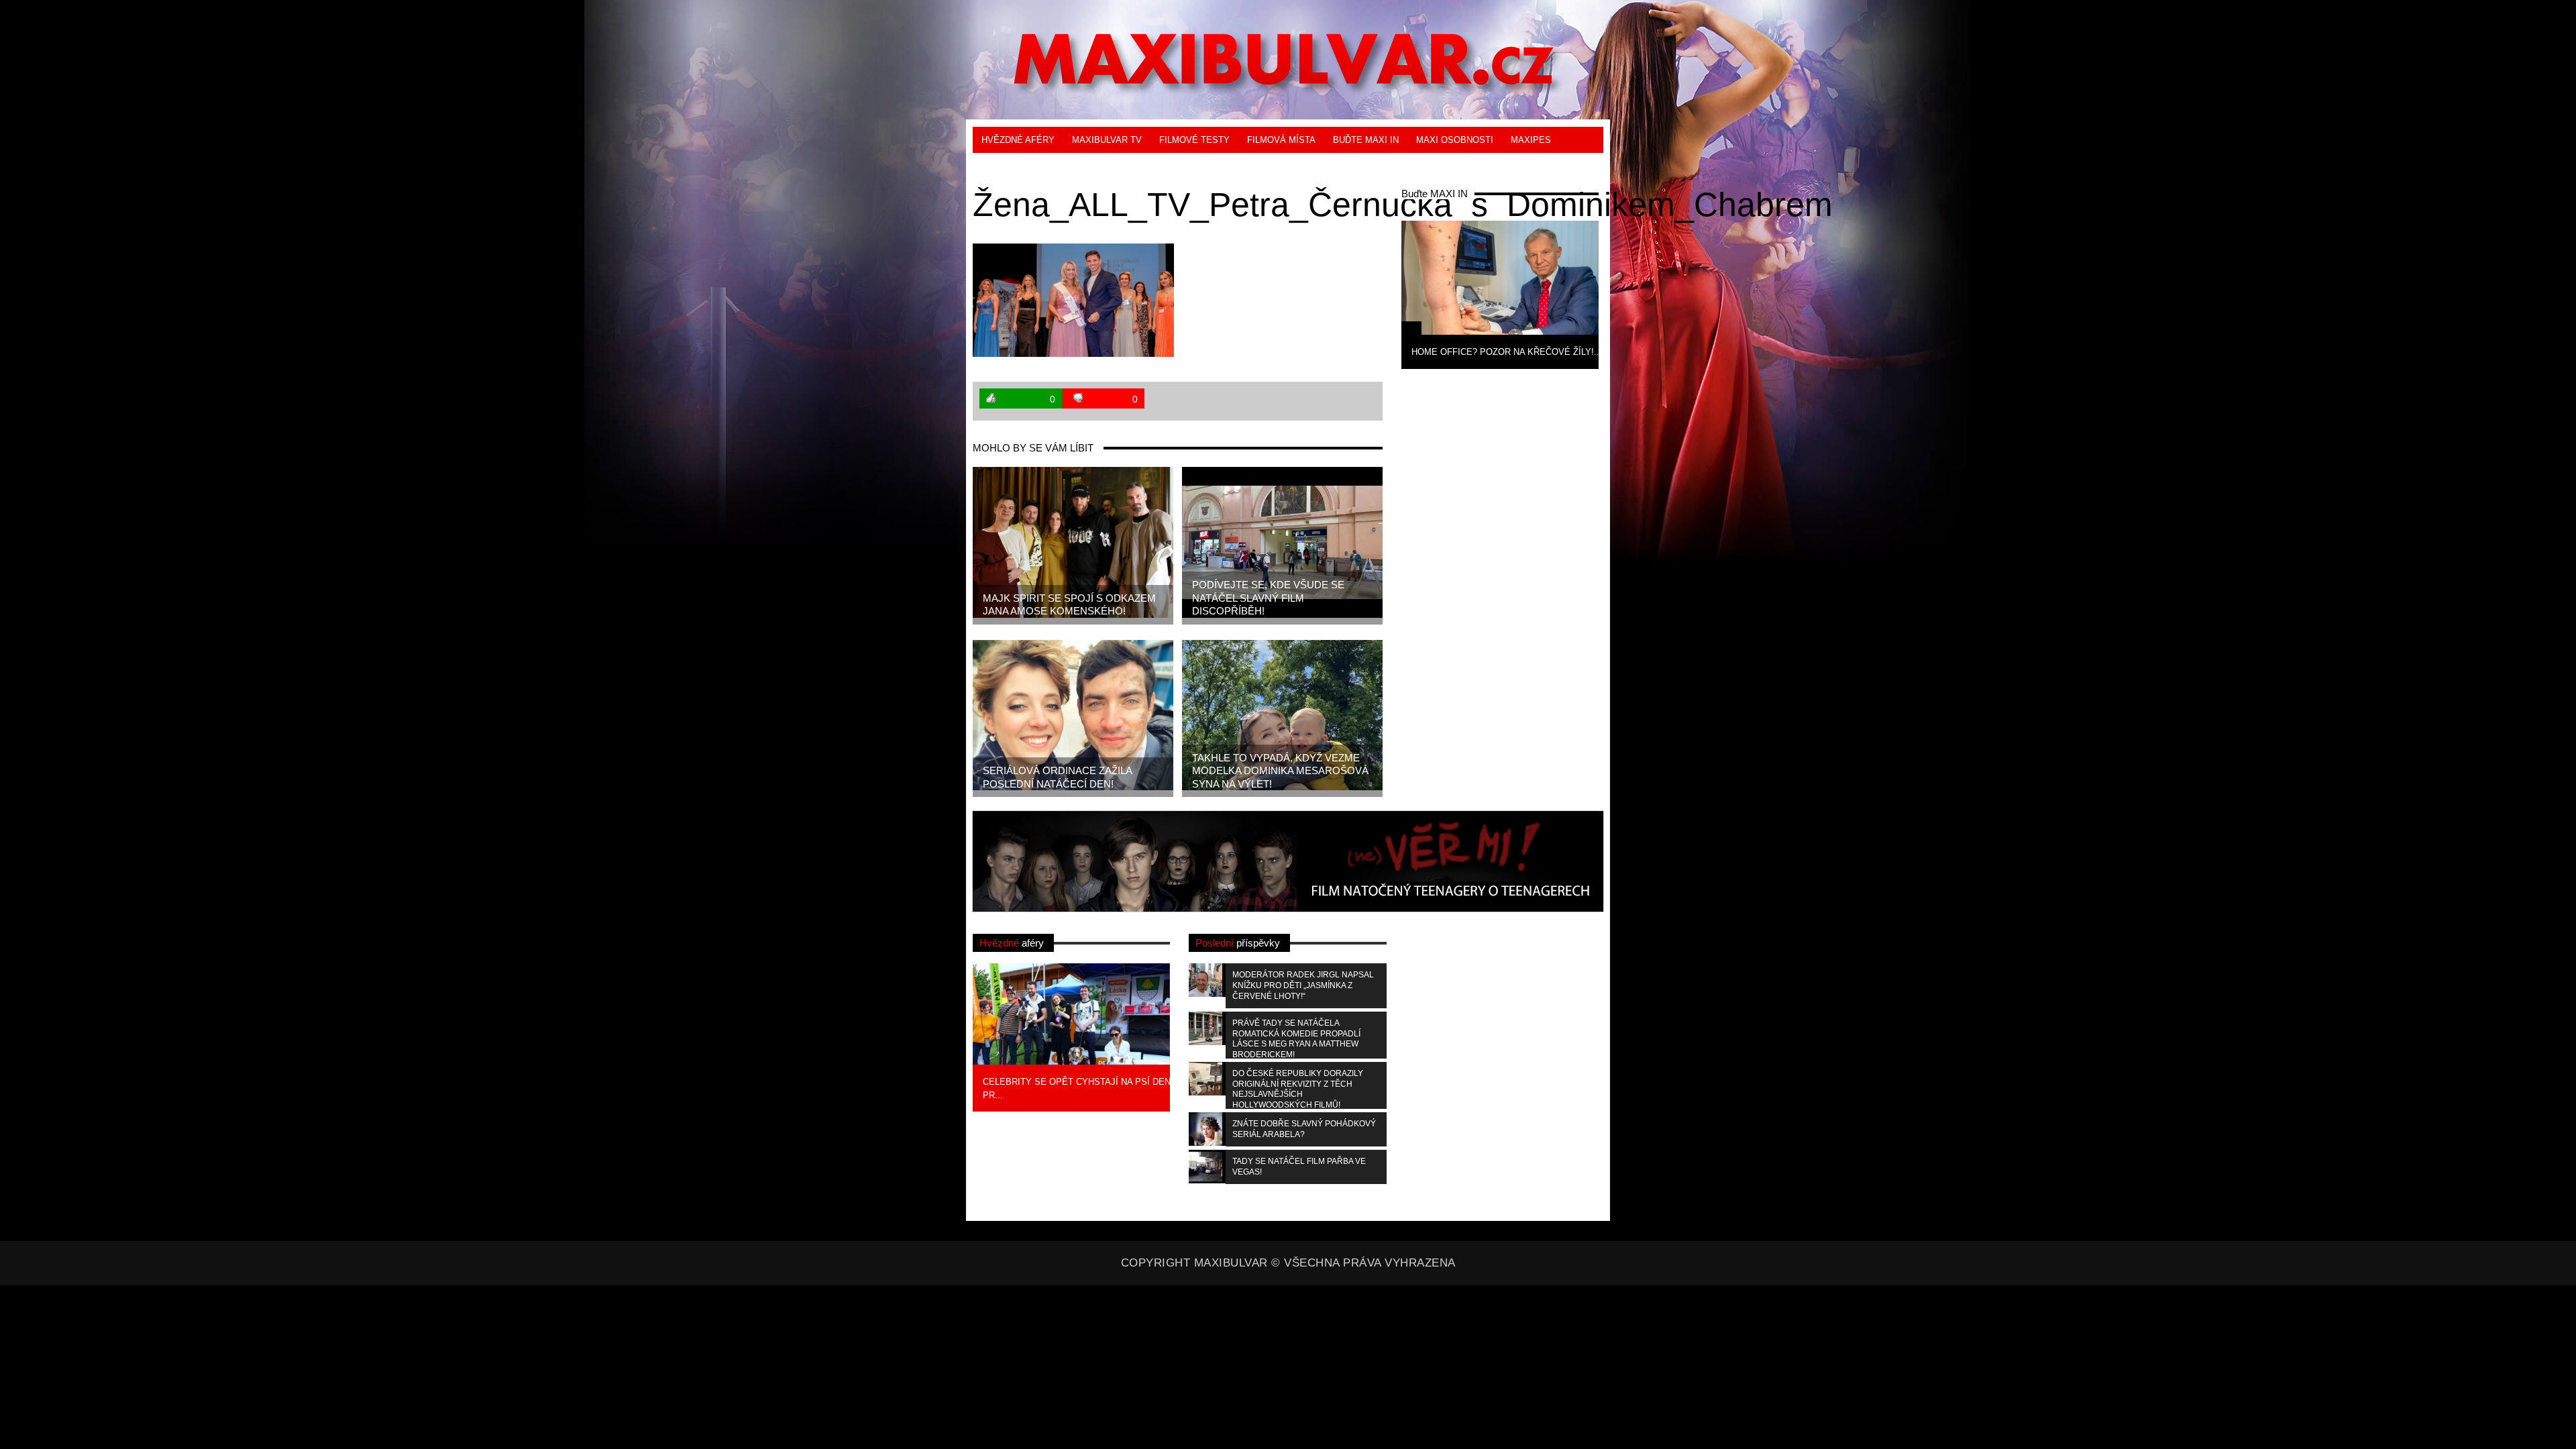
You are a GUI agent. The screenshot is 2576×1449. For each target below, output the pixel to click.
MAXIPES (1531, 140)
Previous (1380, 293)
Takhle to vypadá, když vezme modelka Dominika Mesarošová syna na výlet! (1280, 771)
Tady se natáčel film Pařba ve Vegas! (1299, 1167)
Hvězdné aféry (1018, 140)
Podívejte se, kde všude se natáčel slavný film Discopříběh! (1268, 598)
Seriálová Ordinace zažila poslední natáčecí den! (1058, 777)
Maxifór (1067, 166)
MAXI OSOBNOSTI (1455, 140)
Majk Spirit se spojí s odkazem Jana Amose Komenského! (1069, 605)
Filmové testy (1194, 140)
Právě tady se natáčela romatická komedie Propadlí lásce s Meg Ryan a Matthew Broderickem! (1296, 1038)
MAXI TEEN (1006, 166)
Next (1620, 293)
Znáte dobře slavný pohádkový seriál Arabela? (1304, 1129)
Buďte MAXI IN (1366, 140)
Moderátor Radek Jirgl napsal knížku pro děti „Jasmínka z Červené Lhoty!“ (1303, 985)
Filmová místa (1281, 140)
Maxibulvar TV (1107, 140)
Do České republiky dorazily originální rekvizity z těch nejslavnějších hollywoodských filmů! (1298, 1089)
